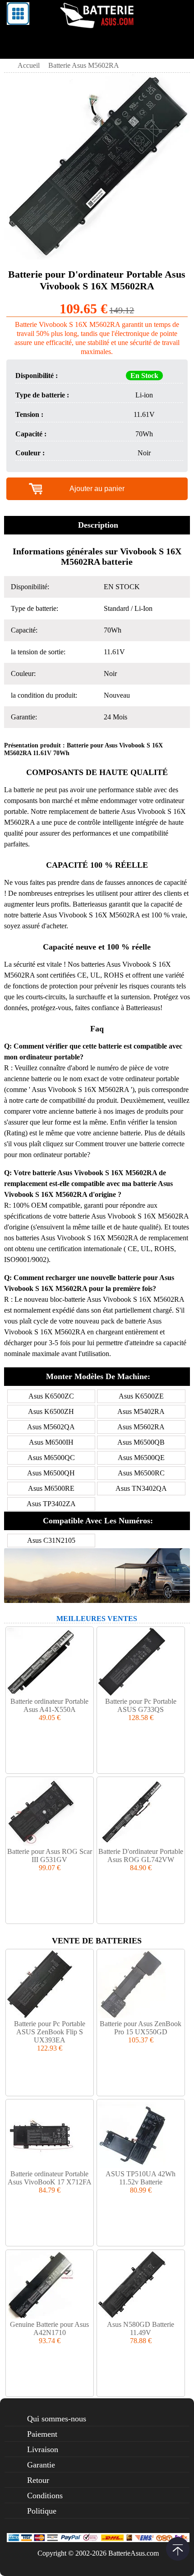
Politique (42, 2511)
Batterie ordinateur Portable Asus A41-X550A (49, 1705)
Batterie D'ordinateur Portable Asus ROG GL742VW (141, 1855)
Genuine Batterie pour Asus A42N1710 (49, 2328)
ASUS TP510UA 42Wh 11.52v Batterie (141, 2178)
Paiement (42, 2434)
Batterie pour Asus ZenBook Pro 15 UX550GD (141, 2028)
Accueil (29, 65)
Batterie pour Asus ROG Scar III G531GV (50, 1855)
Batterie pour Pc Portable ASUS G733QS (141, 1705)
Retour (38, 2480)
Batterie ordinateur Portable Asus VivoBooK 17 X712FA (50, 2178)
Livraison (43, 2449)
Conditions (45, 2496)
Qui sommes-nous (57, 2419)
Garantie (41, 2465)
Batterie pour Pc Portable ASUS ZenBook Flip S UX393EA (50, 2032)
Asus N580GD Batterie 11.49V (141, 2328)
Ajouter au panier (97, 489)
